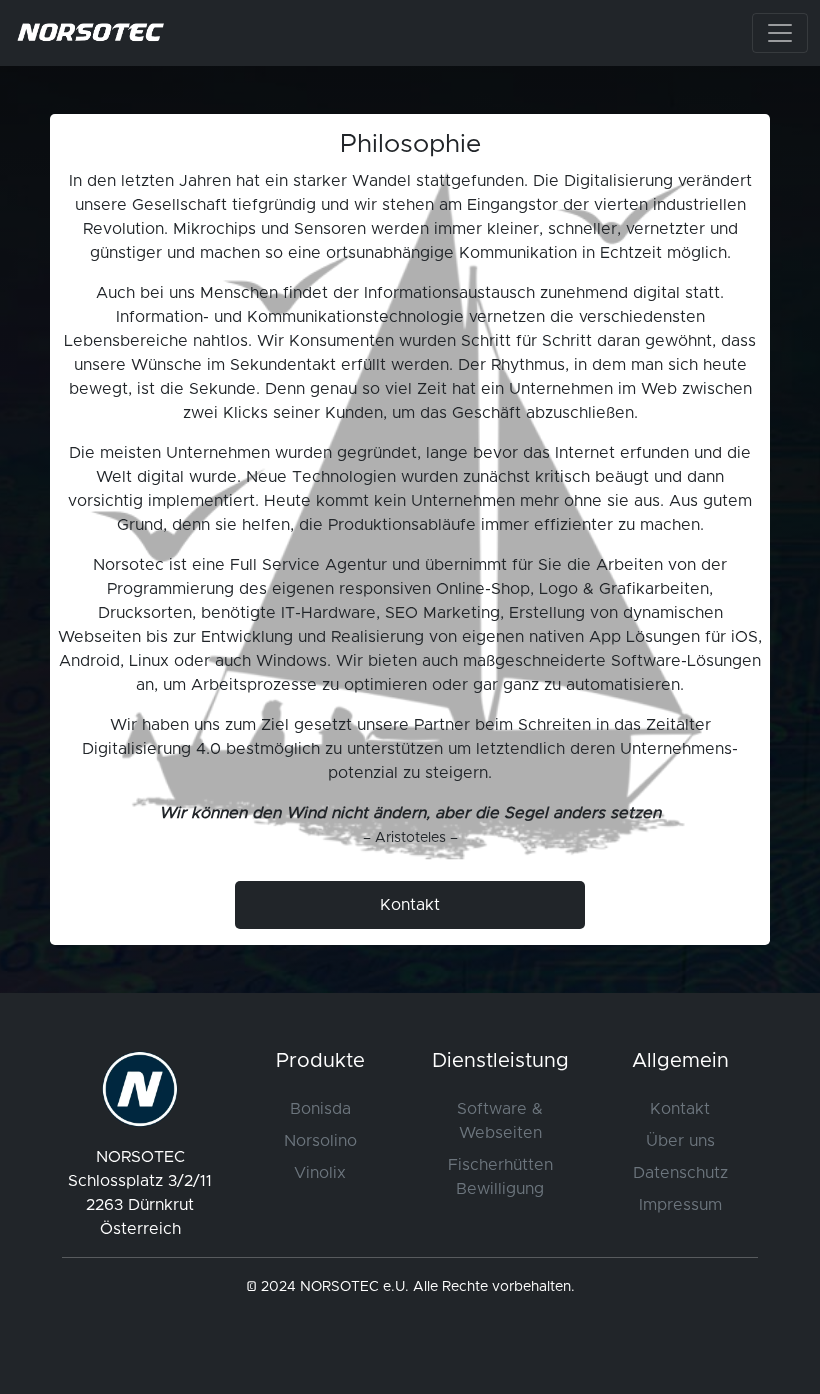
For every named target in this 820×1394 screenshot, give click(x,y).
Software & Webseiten (500, 1121)
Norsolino (320, 1141)
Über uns (680, 1141)
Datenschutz (680, 1173)
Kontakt (680, 1109)
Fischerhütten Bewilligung (500, 1177)
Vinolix (320, 1173)
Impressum (680, 1205)
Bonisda (320, 1109)
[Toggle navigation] (780, 33)
